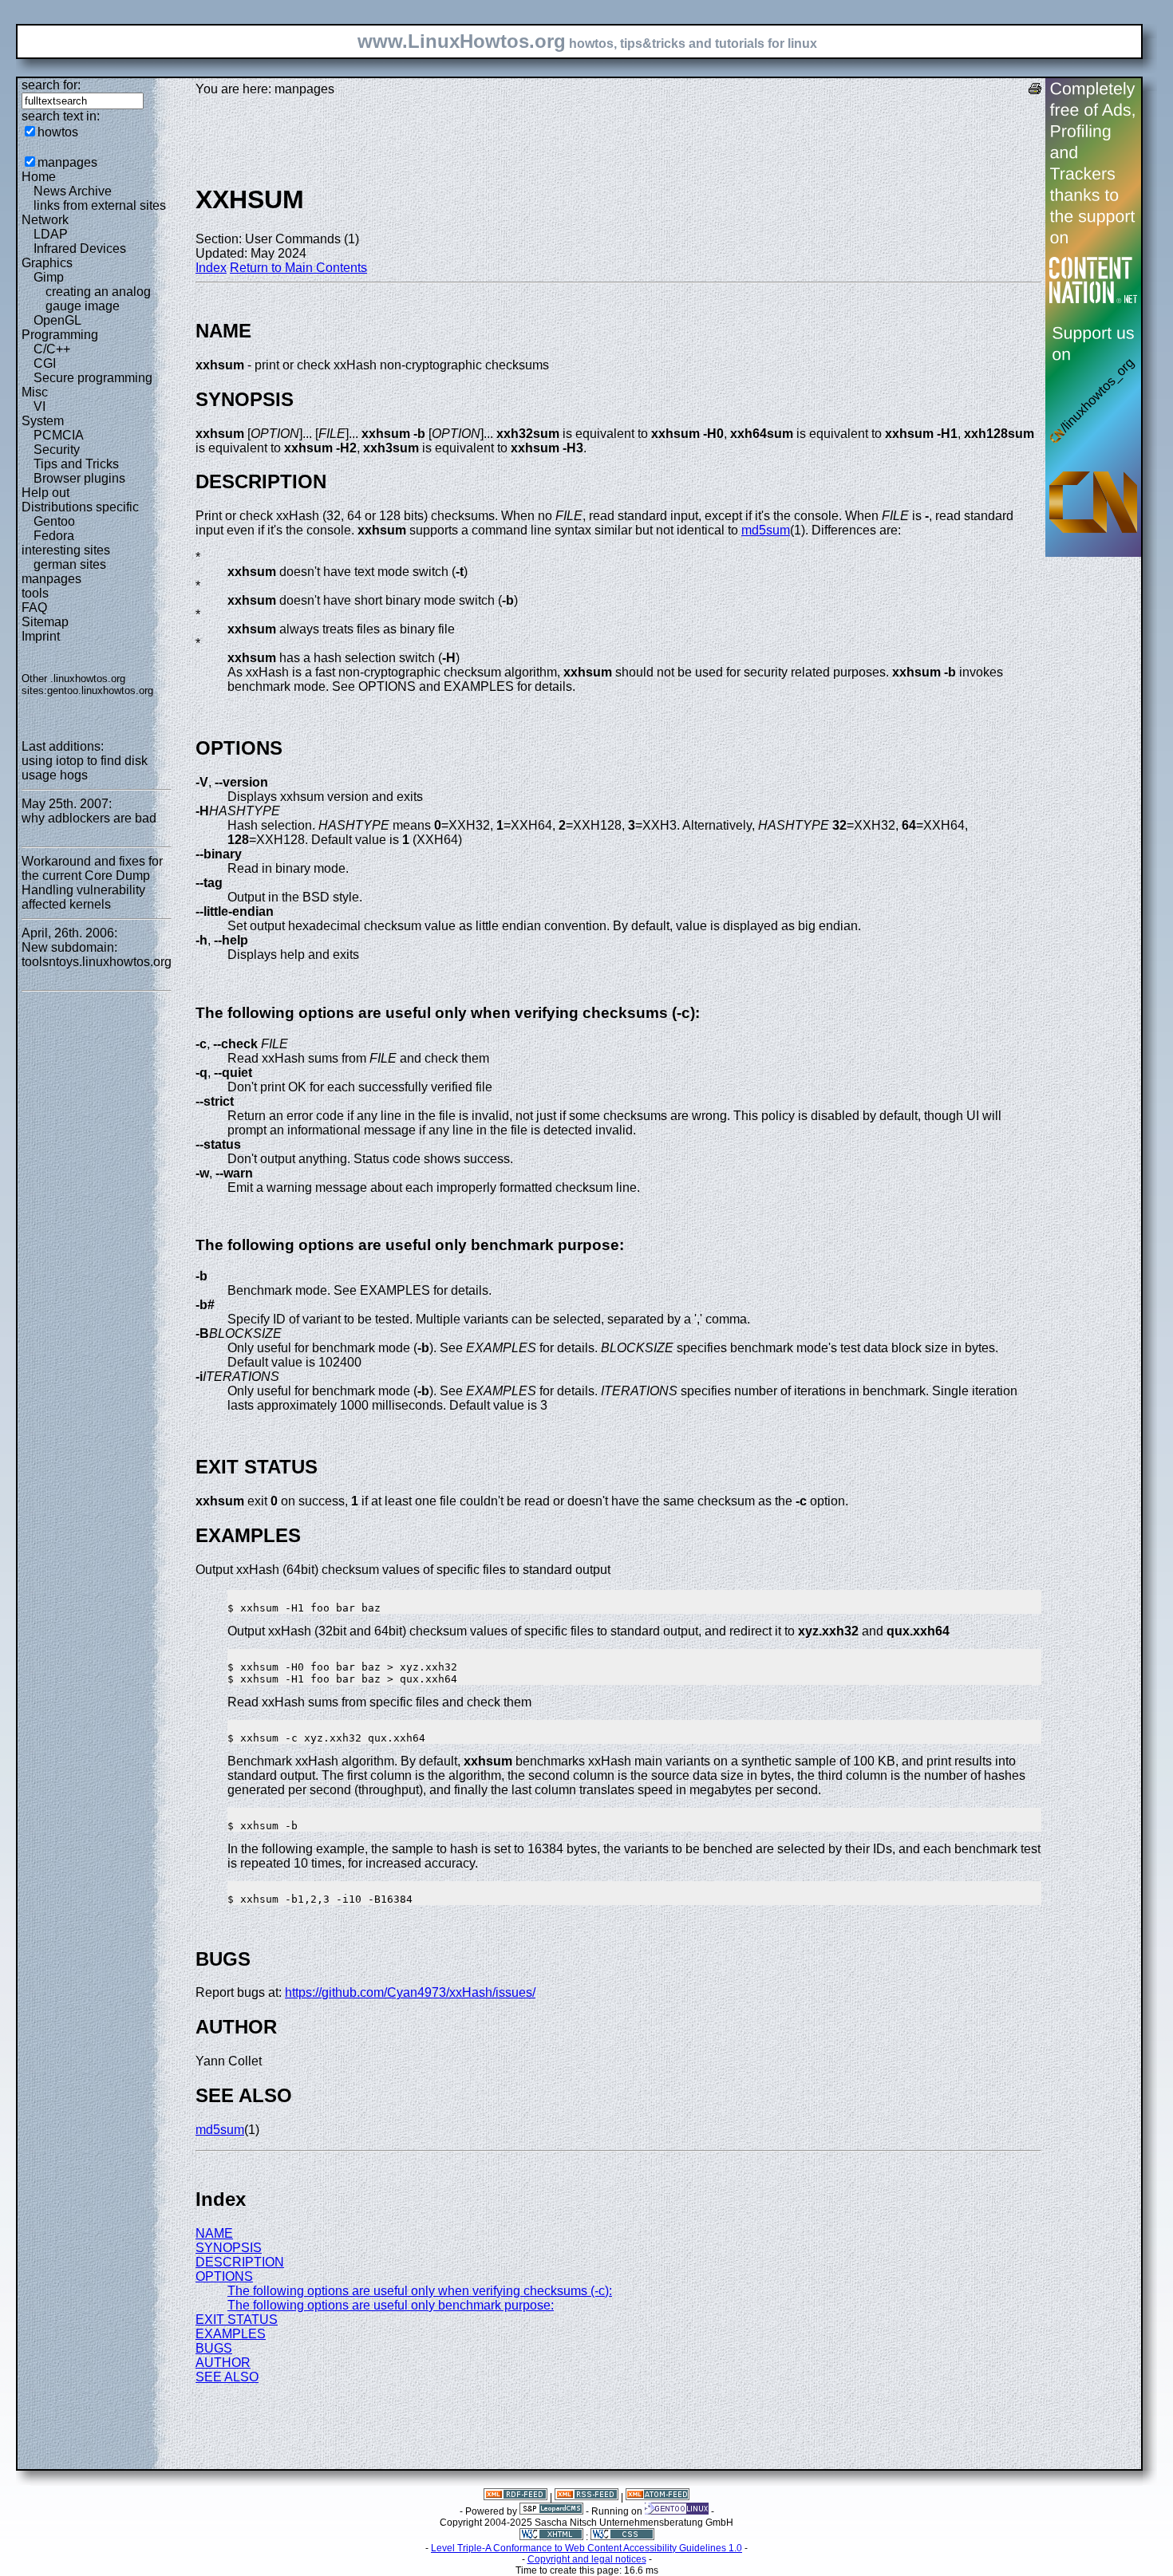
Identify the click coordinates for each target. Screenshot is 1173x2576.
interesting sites (66, 550)
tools (35, 593)
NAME (214, 2233)
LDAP (51, 234)
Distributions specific (80, 507)
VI (39, 406)
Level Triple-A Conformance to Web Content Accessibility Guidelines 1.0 (586, 2548)
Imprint (41, 636)
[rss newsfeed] (586, 2497)
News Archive (73, 191)
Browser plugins (79, 478)
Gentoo (54, 521)
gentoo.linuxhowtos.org (100, 690)
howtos (58, 132)
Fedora (54, 536)
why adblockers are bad (89, 818)
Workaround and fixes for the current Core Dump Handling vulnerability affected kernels (92, 883)
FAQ (34, 608)
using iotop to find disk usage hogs (85, 768)
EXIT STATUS (237, 2320)
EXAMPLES (231, 2334)
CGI (45, 363)
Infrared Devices (80, 249)
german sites (70, 564)
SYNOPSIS (229, 2248)
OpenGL (57, 320)
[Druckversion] (1035, 91)
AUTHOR (223, 2363)
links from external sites (100, 205)
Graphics (47, 263)
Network (45, 220)
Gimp (49, 277)
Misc (35, 392)
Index (211, 268)
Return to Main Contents (298, 268)
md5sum (766, 530)
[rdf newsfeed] (515, 2497)
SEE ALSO (227, 2377)
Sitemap (45, 622)
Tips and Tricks (76, 464)
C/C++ (52, 349)
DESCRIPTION (240, 2262)
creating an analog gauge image (98, 299)
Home (39, 177)
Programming (60, 335)
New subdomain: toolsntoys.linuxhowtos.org (97, 955)
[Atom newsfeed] (658, 2497)
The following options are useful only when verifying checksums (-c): (420, 2291)
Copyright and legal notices (587, 2559)
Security (57, 450)
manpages (67, 162)
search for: (51, 85)
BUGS (214, 2348)
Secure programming (93, 378)
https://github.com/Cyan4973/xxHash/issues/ (410, 1992)
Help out (45, 493)
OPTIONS (224, 2276)
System (43, 421)
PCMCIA (59, 435)
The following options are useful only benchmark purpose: (391, 2305)
